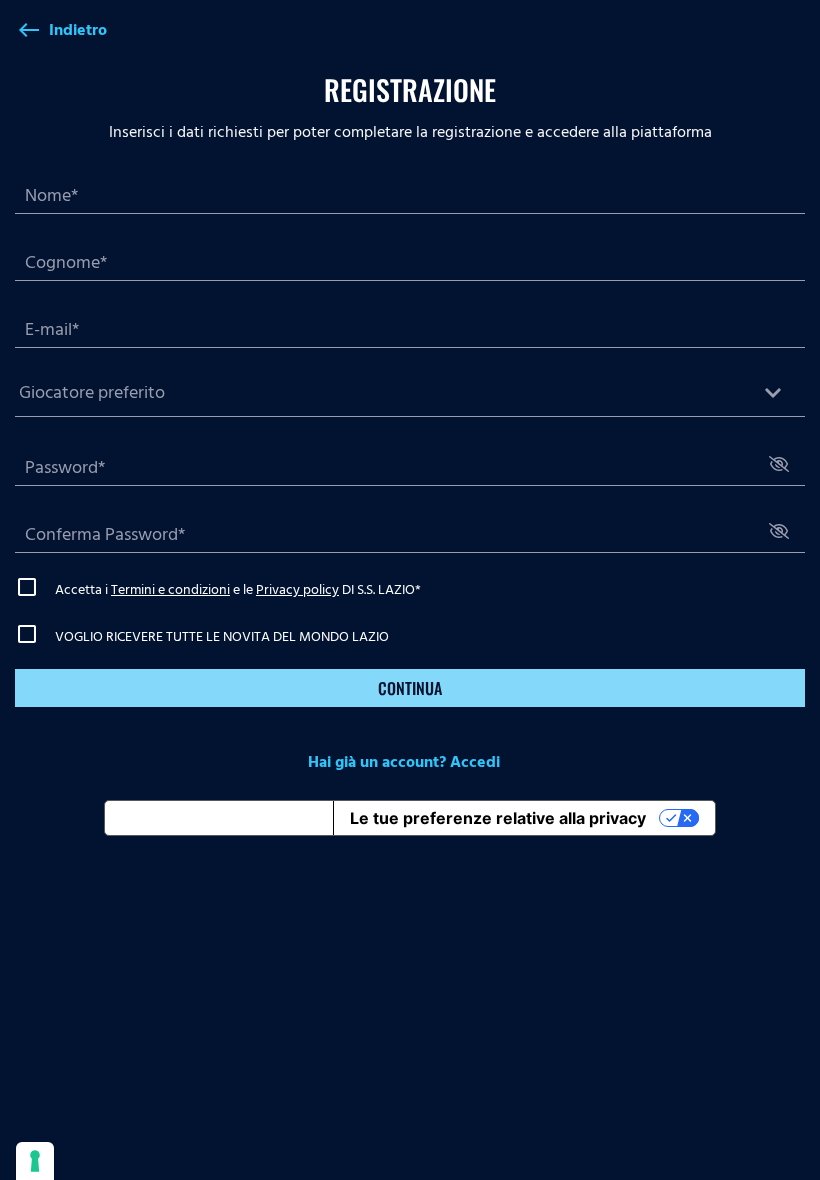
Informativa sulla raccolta (219, 818)
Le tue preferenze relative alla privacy (498, 818)
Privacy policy (297, 589)
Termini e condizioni (170, 589)
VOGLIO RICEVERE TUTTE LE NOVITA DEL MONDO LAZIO (222, 636)
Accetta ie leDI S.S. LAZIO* (238, 589)
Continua (410, 688)
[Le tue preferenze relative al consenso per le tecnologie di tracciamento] (35, 1161)
